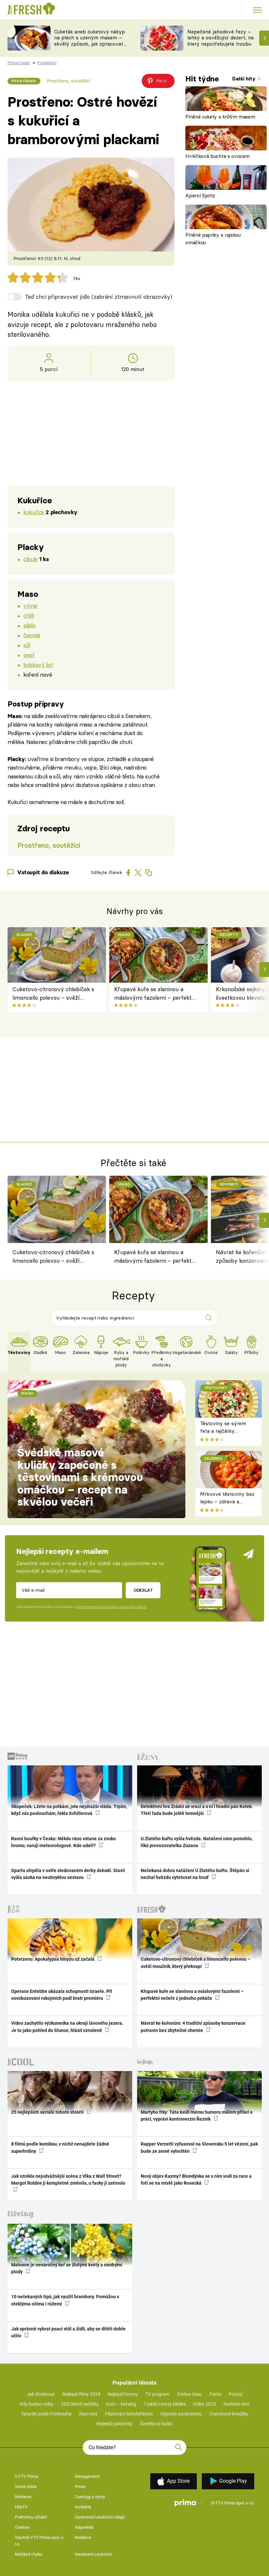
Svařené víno (236, 2404)
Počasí (236, 2394)
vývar (31, 606)
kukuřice (34, 512)
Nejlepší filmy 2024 (81, 2394)
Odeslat (143, 1590)
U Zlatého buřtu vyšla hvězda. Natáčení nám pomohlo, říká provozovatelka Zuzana (197, 1842)
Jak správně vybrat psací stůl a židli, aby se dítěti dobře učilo (68, 2332)
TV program (157, 2394)
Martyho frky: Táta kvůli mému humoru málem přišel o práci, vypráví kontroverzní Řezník (197, 2116)
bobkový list (38, 665)
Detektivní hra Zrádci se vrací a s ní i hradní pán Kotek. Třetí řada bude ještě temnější (197, 1810)
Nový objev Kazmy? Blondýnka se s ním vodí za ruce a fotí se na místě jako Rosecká (196, 2180)
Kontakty (83, 2507)
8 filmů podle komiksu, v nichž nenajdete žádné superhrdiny (60, 2147)
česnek (32, 635)
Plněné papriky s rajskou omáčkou (213, 239)
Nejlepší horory (123, 2394)
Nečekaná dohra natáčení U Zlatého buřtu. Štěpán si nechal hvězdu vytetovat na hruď (195, 1874)
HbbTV (21, 2507)
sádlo (29, 625)
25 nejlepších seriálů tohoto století (48, 2112)
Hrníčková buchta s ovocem (217, 156)
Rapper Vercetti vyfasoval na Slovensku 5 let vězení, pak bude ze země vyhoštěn (199, 2147)
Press (80, 2487)
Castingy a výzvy (90, 2497)
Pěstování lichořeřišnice (129, 2414)
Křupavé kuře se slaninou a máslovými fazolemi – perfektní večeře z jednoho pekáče (155, 994)
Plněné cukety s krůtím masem (220, 117)
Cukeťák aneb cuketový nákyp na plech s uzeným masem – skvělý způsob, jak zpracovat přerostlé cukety (90, 41)
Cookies (22, 2527)
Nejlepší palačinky (114, 2424)
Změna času (189, 2394)
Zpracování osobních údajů (100, 2517)
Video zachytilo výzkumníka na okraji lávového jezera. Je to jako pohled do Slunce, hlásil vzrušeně (67, 2027)
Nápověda (84, 2527)
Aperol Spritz (200, 196)
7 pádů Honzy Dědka (165, 2404)
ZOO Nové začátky (80, 2404)
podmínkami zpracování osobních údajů (111, 1607)
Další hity (245, 79)
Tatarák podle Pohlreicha (46, 2414)
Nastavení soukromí (93, 2554)
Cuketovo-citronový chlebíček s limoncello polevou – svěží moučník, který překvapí (53, 994)
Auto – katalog (121, 2404)
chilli (29, 615)
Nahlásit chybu (29, 2554)
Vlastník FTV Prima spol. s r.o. (39, 2541)
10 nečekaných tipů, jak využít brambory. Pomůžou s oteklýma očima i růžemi (65, 2300)
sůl (27, 645)
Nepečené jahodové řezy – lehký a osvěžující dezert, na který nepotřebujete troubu (220, 38)
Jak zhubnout (41, 2394)
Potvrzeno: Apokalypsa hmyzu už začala (53, 1959)
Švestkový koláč (156, 2424)
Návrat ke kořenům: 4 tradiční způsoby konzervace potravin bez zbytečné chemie (193, 2027)
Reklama (23, 2497)
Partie (215, 2394)
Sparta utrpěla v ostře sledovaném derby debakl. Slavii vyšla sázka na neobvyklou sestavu (68, 1874)
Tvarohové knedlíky (229, 2414)
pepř (29, 655)
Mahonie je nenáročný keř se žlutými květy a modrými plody (67, 2268)
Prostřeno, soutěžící (68, 81)
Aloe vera (88, 2414)
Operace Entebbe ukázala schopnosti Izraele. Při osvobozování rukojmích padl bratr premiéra (62, 1995)
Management (87, 2476)
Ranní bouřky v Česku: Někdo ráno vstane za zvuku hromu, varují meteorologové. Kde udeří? (63, 1842)
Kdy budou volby (37, 2404)
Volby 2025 (204, 2404)
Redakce (83, 2537)
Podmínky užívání (31, 2517)
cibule (30, 559)
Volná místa (26, 2487)
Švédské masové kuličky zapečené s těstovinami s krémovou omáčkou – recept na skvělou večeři (80, 1477)
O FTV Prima (26, 2476)
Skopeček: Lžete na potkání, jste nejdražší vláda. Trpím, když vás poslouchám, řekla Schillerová (69, 1810)
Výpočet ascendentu (181, 2414)
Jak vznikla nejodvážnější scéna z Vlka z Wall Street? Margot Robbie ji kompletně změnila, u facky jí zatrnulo (68, 2180)
